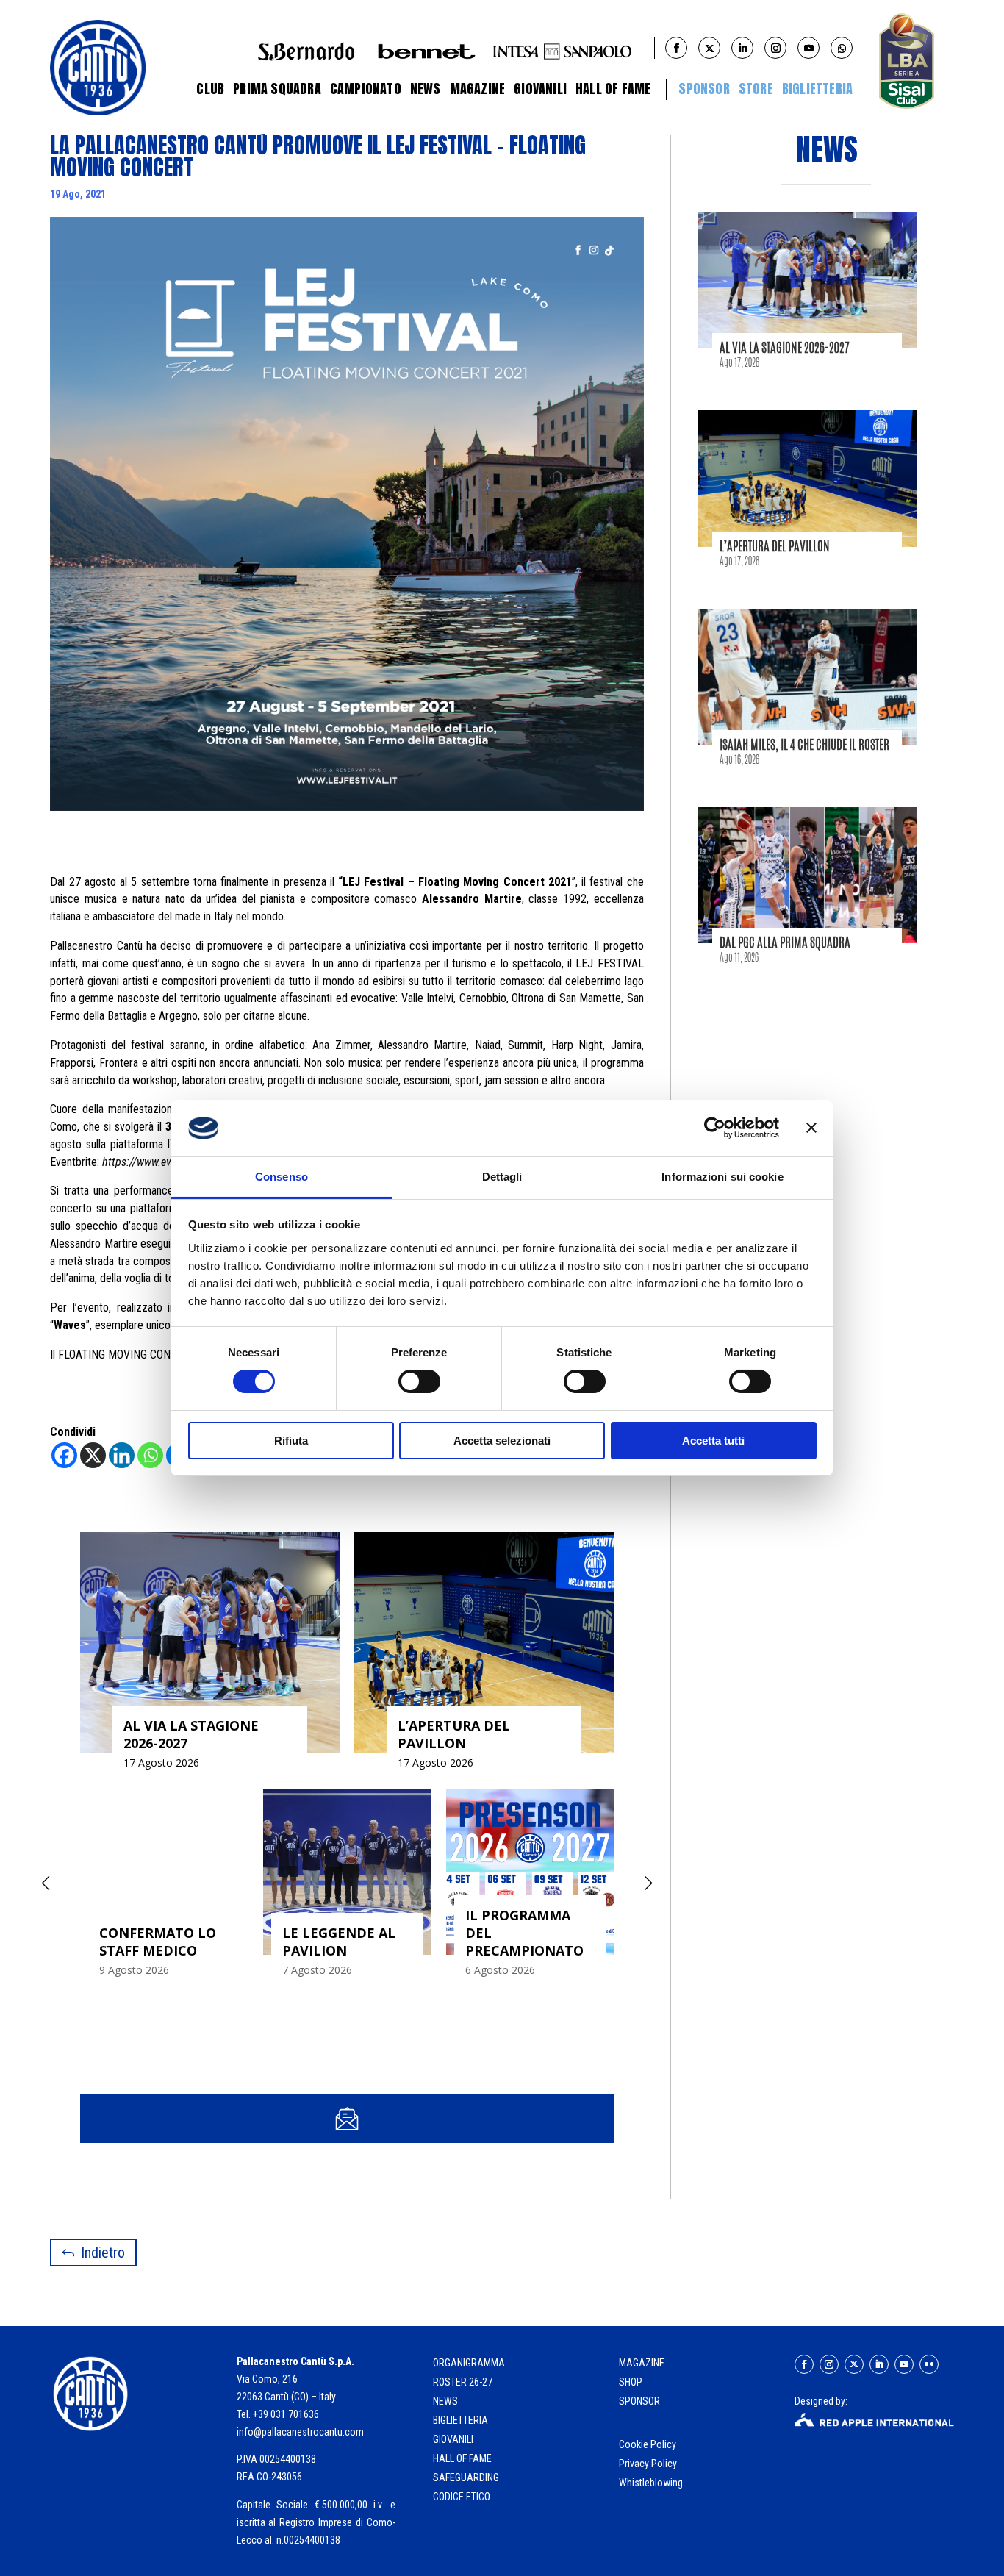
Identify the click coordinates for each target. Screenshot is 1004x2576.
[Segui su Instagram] (829, 2364)
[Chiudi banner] (811, 1128)
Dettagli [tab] (502, 1177)
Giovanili (540, 89)
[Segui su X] (854, 2364)
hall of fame (462, 2458)
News (426, 89)
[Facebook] (64, 1455)
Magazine (478, 89)
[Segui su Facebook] (804, 2364)
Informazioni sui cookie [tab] (722, 1177)
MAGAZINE (642, 2363)
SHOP (631, 2382)
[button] (648, 1883)
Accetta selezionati (502, 1441)
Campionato (366, 89)
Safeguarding (466, 2477)
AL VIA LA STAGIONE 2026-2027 (785, 347)
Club (210, 89)
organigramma (469, 2363)
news (445, 2401)
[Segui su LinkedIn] (879, 2364)
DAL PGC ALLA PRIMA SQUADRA (785, 942)
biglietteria (460, 2420)
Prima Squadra (277, 89)
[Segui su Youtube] (904, 2364)
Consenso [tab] (282, 1177)
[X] (93, 1455)
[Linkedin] (122, 1455)
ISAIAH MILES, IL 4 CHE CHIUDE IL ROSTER (804, 744)
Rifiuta (291, 1441)
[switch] (419, 1381)
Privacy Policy (649, 2464)
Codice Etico (462, 2497)
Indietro (103, 2253)
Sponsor (704, 89)
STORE (756, 89)
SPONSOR (639, 2401)
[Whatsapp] (150, 1455)
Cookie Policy (649, 2444)
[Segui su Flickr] (929, 2364)
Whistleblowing (651, 2483)
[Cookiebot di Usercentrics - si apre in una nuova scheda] (715, 1128)
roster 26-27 (463, 2382)
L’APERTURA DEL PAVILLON (775, 545)
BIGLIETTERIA (817, 89)
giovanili (453, 2439)
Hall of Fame (613, 89)
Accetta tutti (713, 1441)
